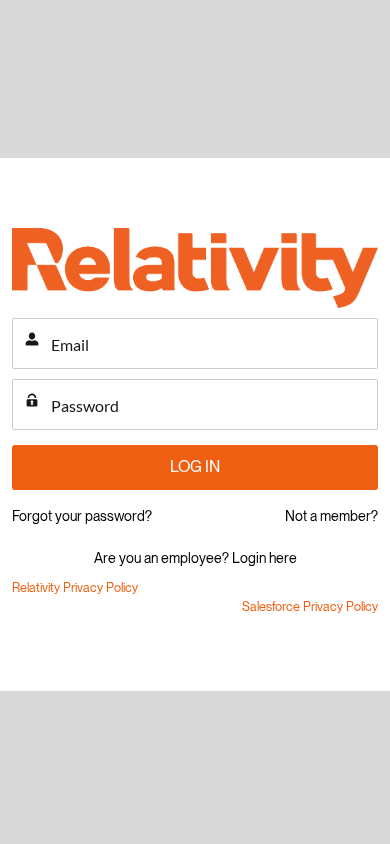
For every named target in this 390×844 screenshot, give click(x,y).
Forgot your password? (82, 516)
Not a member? (331, 516)
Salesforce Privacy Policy (310, 606)
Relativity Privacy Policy (75, 587)
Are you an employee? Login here (195, 558)
